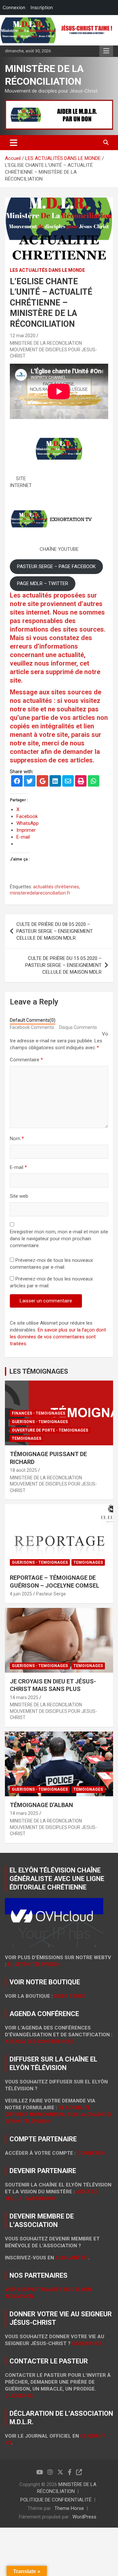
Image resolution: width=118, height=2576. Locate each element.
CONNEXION (92, 2153)
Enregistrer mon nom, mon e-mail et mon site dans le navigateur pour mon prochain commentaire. (59, 1239)
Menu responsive (106, 51)
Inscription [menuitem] (42, 7)
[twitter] (30, 782)
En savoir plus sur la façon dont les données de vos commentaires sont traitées (58, 1337)
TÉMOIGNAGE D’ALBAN (41, 1805)
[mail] (68, 782)
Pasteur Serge (51, 1594)
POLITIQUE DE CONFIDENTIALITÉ (56, 2500)
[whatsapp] (94, 782)
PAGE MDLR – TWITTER (43, 583)
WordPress (84, 2517)
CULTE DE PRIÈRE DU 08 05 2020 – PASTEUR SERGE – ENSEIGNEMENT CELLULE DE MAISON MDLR (55, 931)
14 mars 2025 (24, 1697)
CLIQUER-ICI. (87, 2343)
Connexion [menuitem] (14, 7)
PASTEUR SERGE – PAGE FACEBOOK (56, 566)
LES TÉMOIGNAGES (39, 1371)
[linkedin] (55, 782)
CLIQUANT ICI (72, 2258)
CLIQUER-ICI (20, 2396)
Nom (17, 1139)
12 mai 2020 (23, 336)
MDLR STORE (70, 1996)
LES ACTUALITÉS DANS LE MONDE (47, 270)
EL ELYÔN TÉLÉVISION (34, 1964)
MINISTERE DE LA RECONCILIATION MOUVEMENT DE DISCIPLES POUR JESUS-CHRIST (53, 349)
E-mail (18, 1167)
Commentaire (26, 1060)
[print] (81, 782)
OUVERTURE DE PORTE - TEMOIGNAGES (50, 1430)
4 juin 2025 (21, 1594)
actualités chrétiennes (56, 887)
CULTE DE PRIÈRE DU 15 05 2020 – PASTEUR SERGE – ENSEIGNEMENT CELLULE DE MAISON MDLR (63, 965)
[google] (42, 782)
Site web (19, 1196)
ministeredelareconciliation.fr (40, 893)
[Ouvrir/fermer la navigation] (14, 143)
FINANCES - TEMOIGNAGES (39, 1413)
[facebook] (17, 782)
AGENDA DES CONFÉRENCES (39, 2042)
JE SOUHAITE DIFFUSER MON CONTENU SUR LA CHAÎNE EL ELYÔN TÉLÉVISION (59, 2115)
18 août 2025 (23, 1470)
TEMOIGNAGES (27, 1438)
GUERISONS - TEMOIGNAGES (40, 1422)
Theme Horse (69, 2508)
